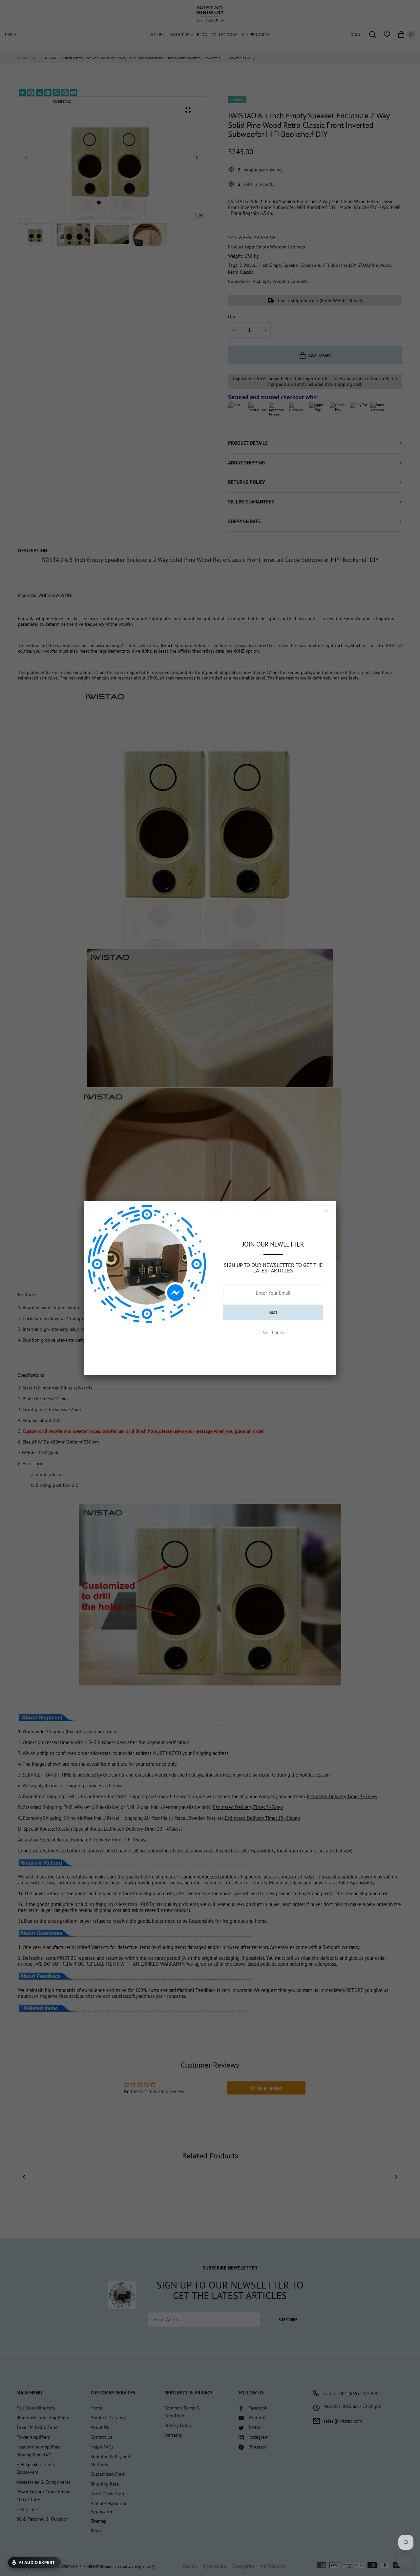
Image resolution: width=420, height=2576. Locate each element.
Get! (273, 1312)
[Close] (326, 1211)
